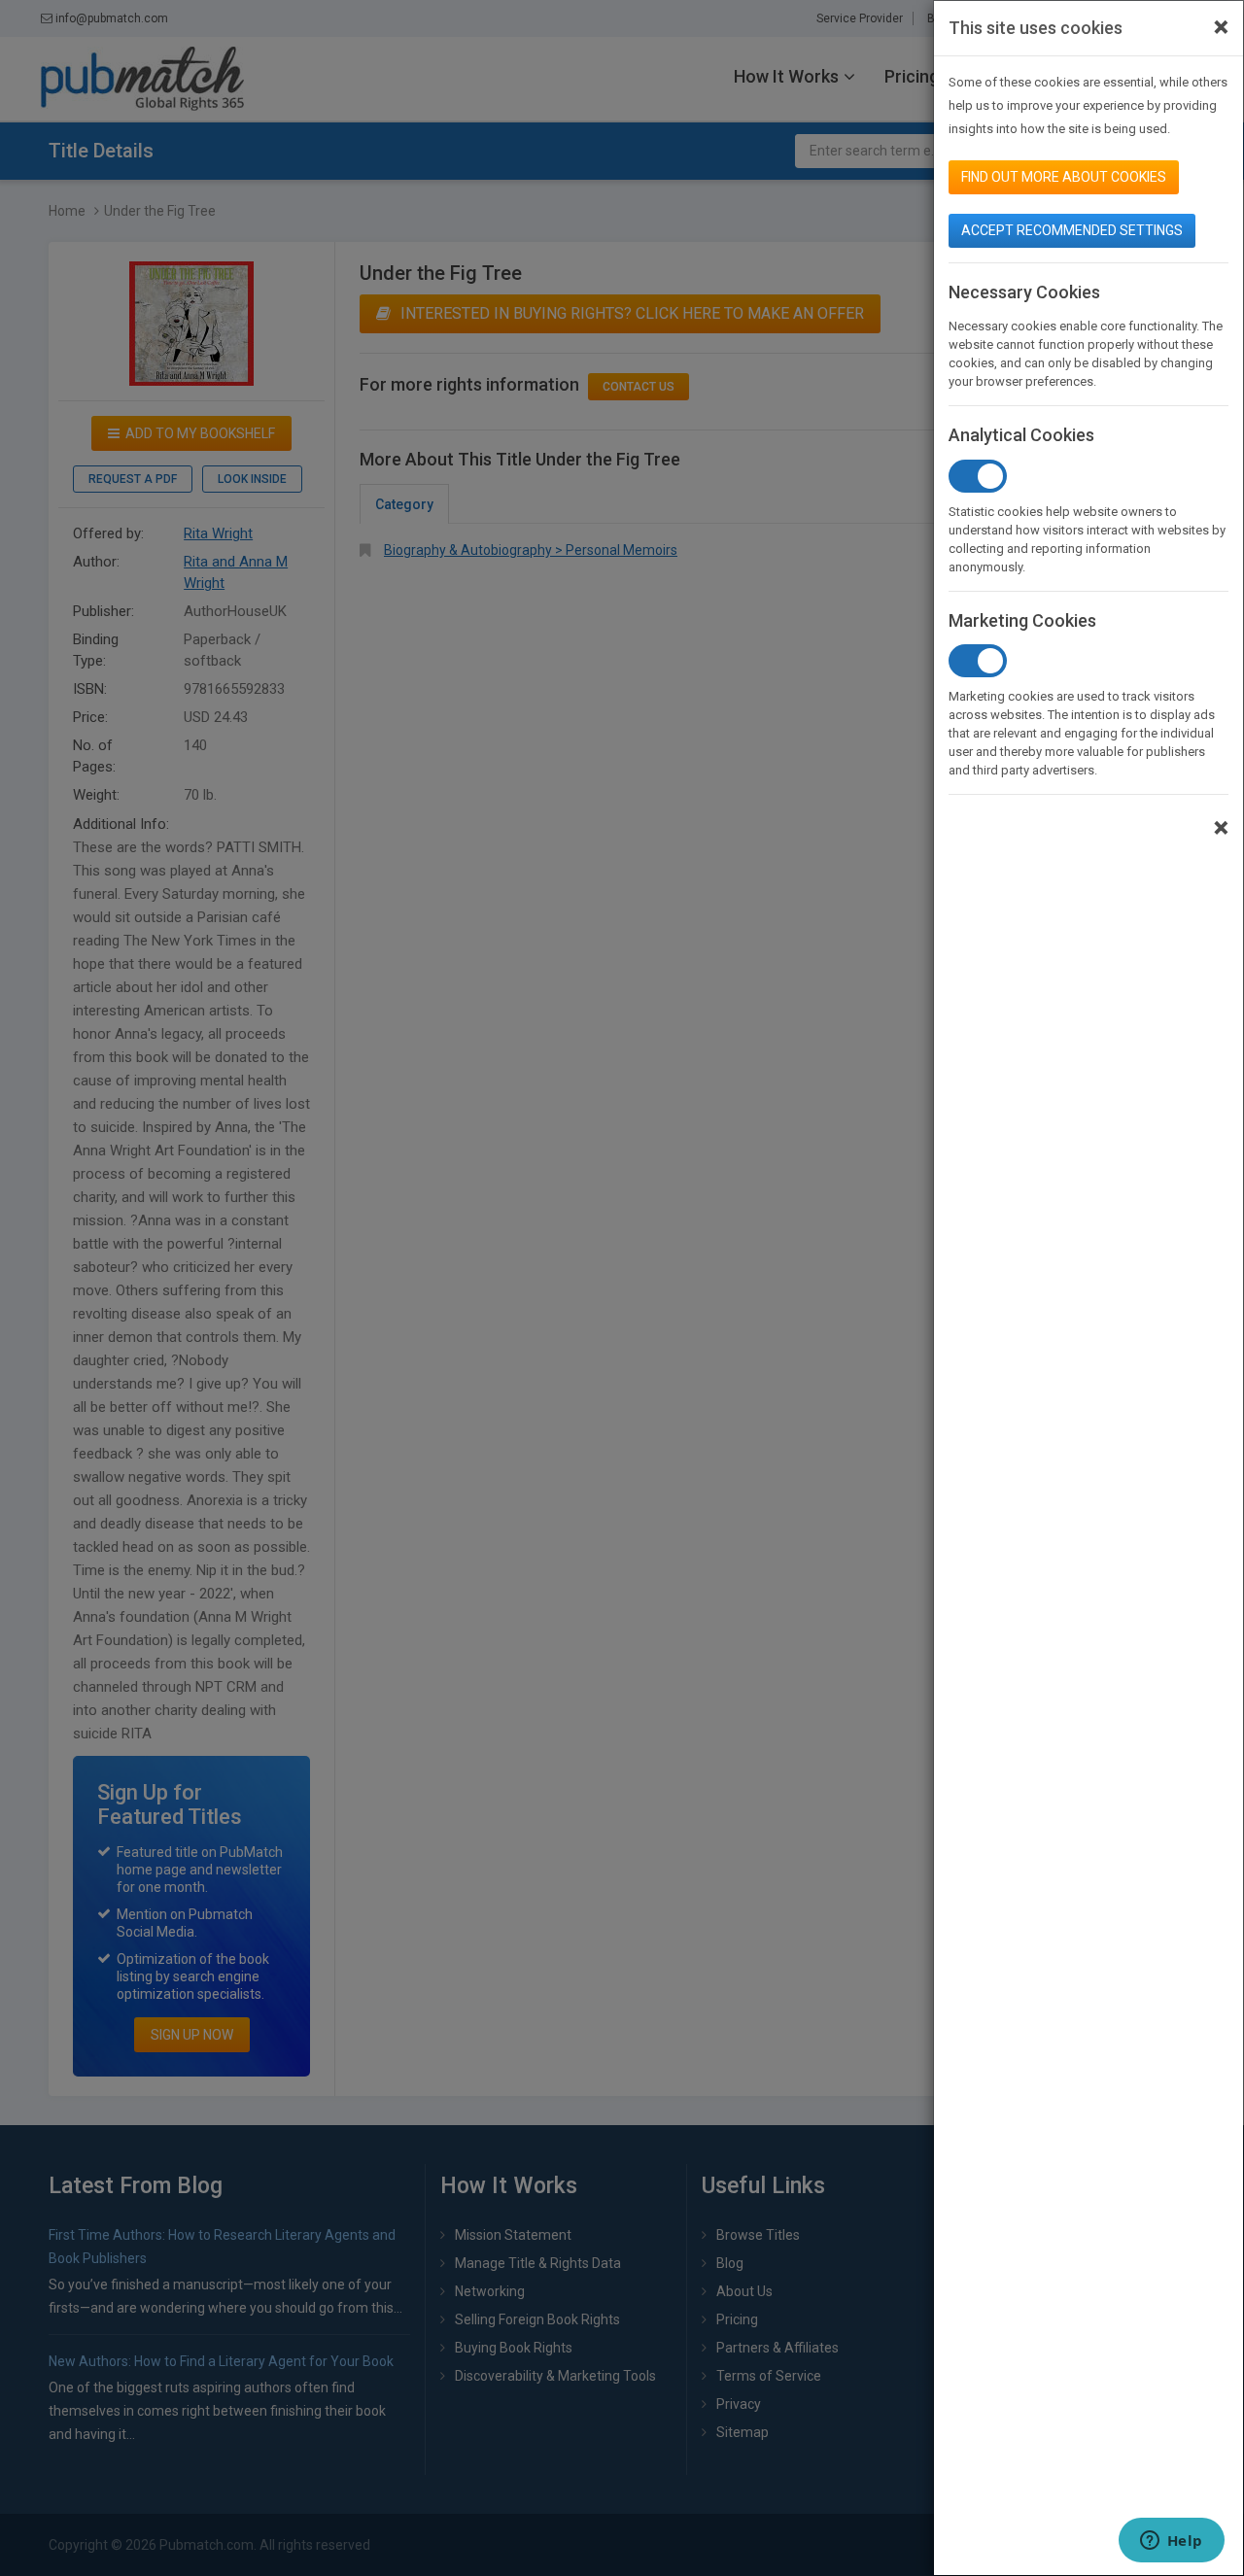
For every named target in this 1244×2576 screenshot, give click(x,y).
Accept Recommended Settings (1072, 230)
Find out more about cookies (1064, 177)
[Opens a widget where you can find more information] (1171, 2542)
